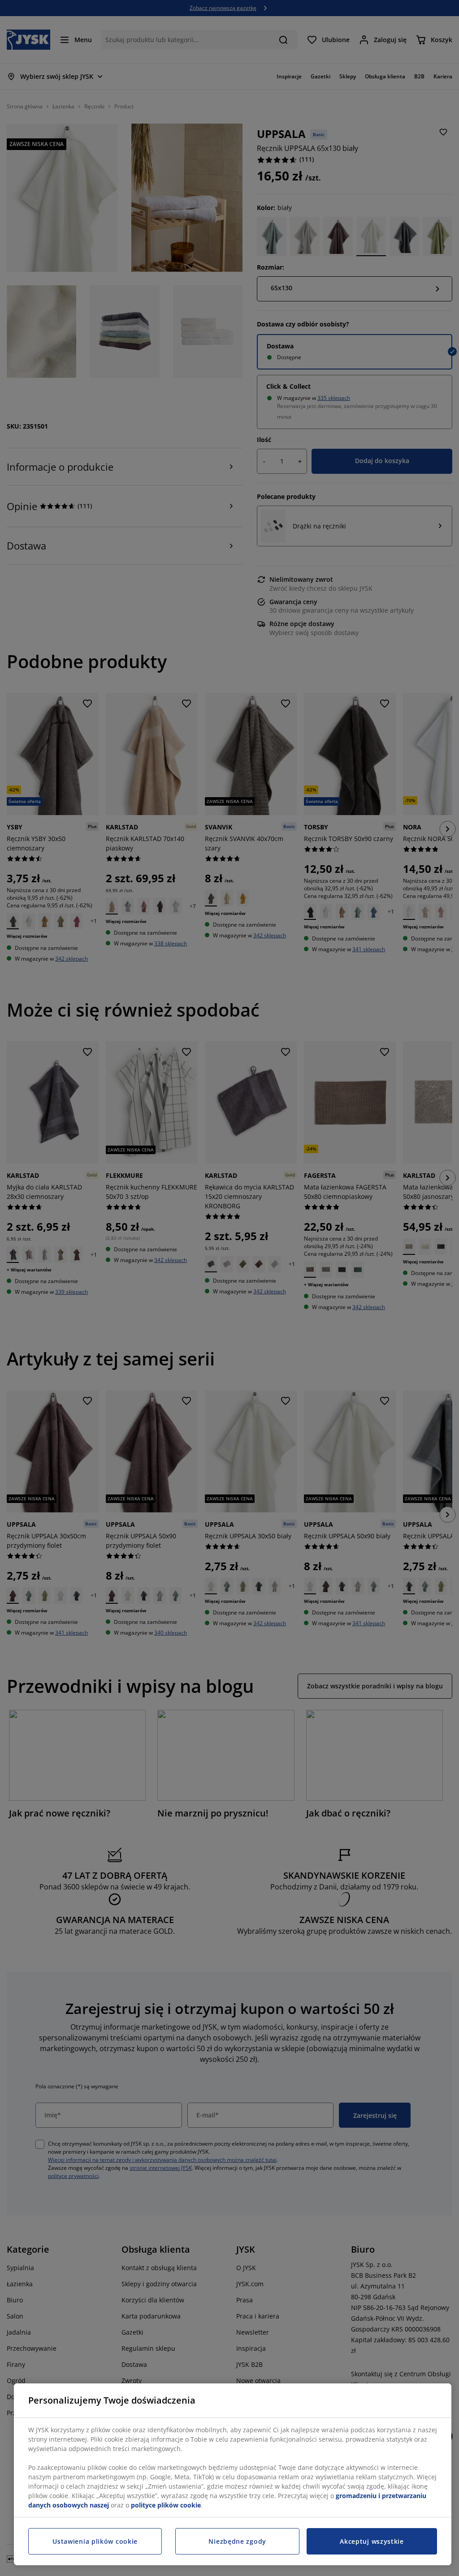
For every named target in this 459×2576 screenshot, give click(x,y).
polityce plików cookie (166, 2505)
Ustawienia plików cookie (95, 2541)
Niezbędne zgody (237, 2541)
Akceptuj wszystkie (372, 2541)
